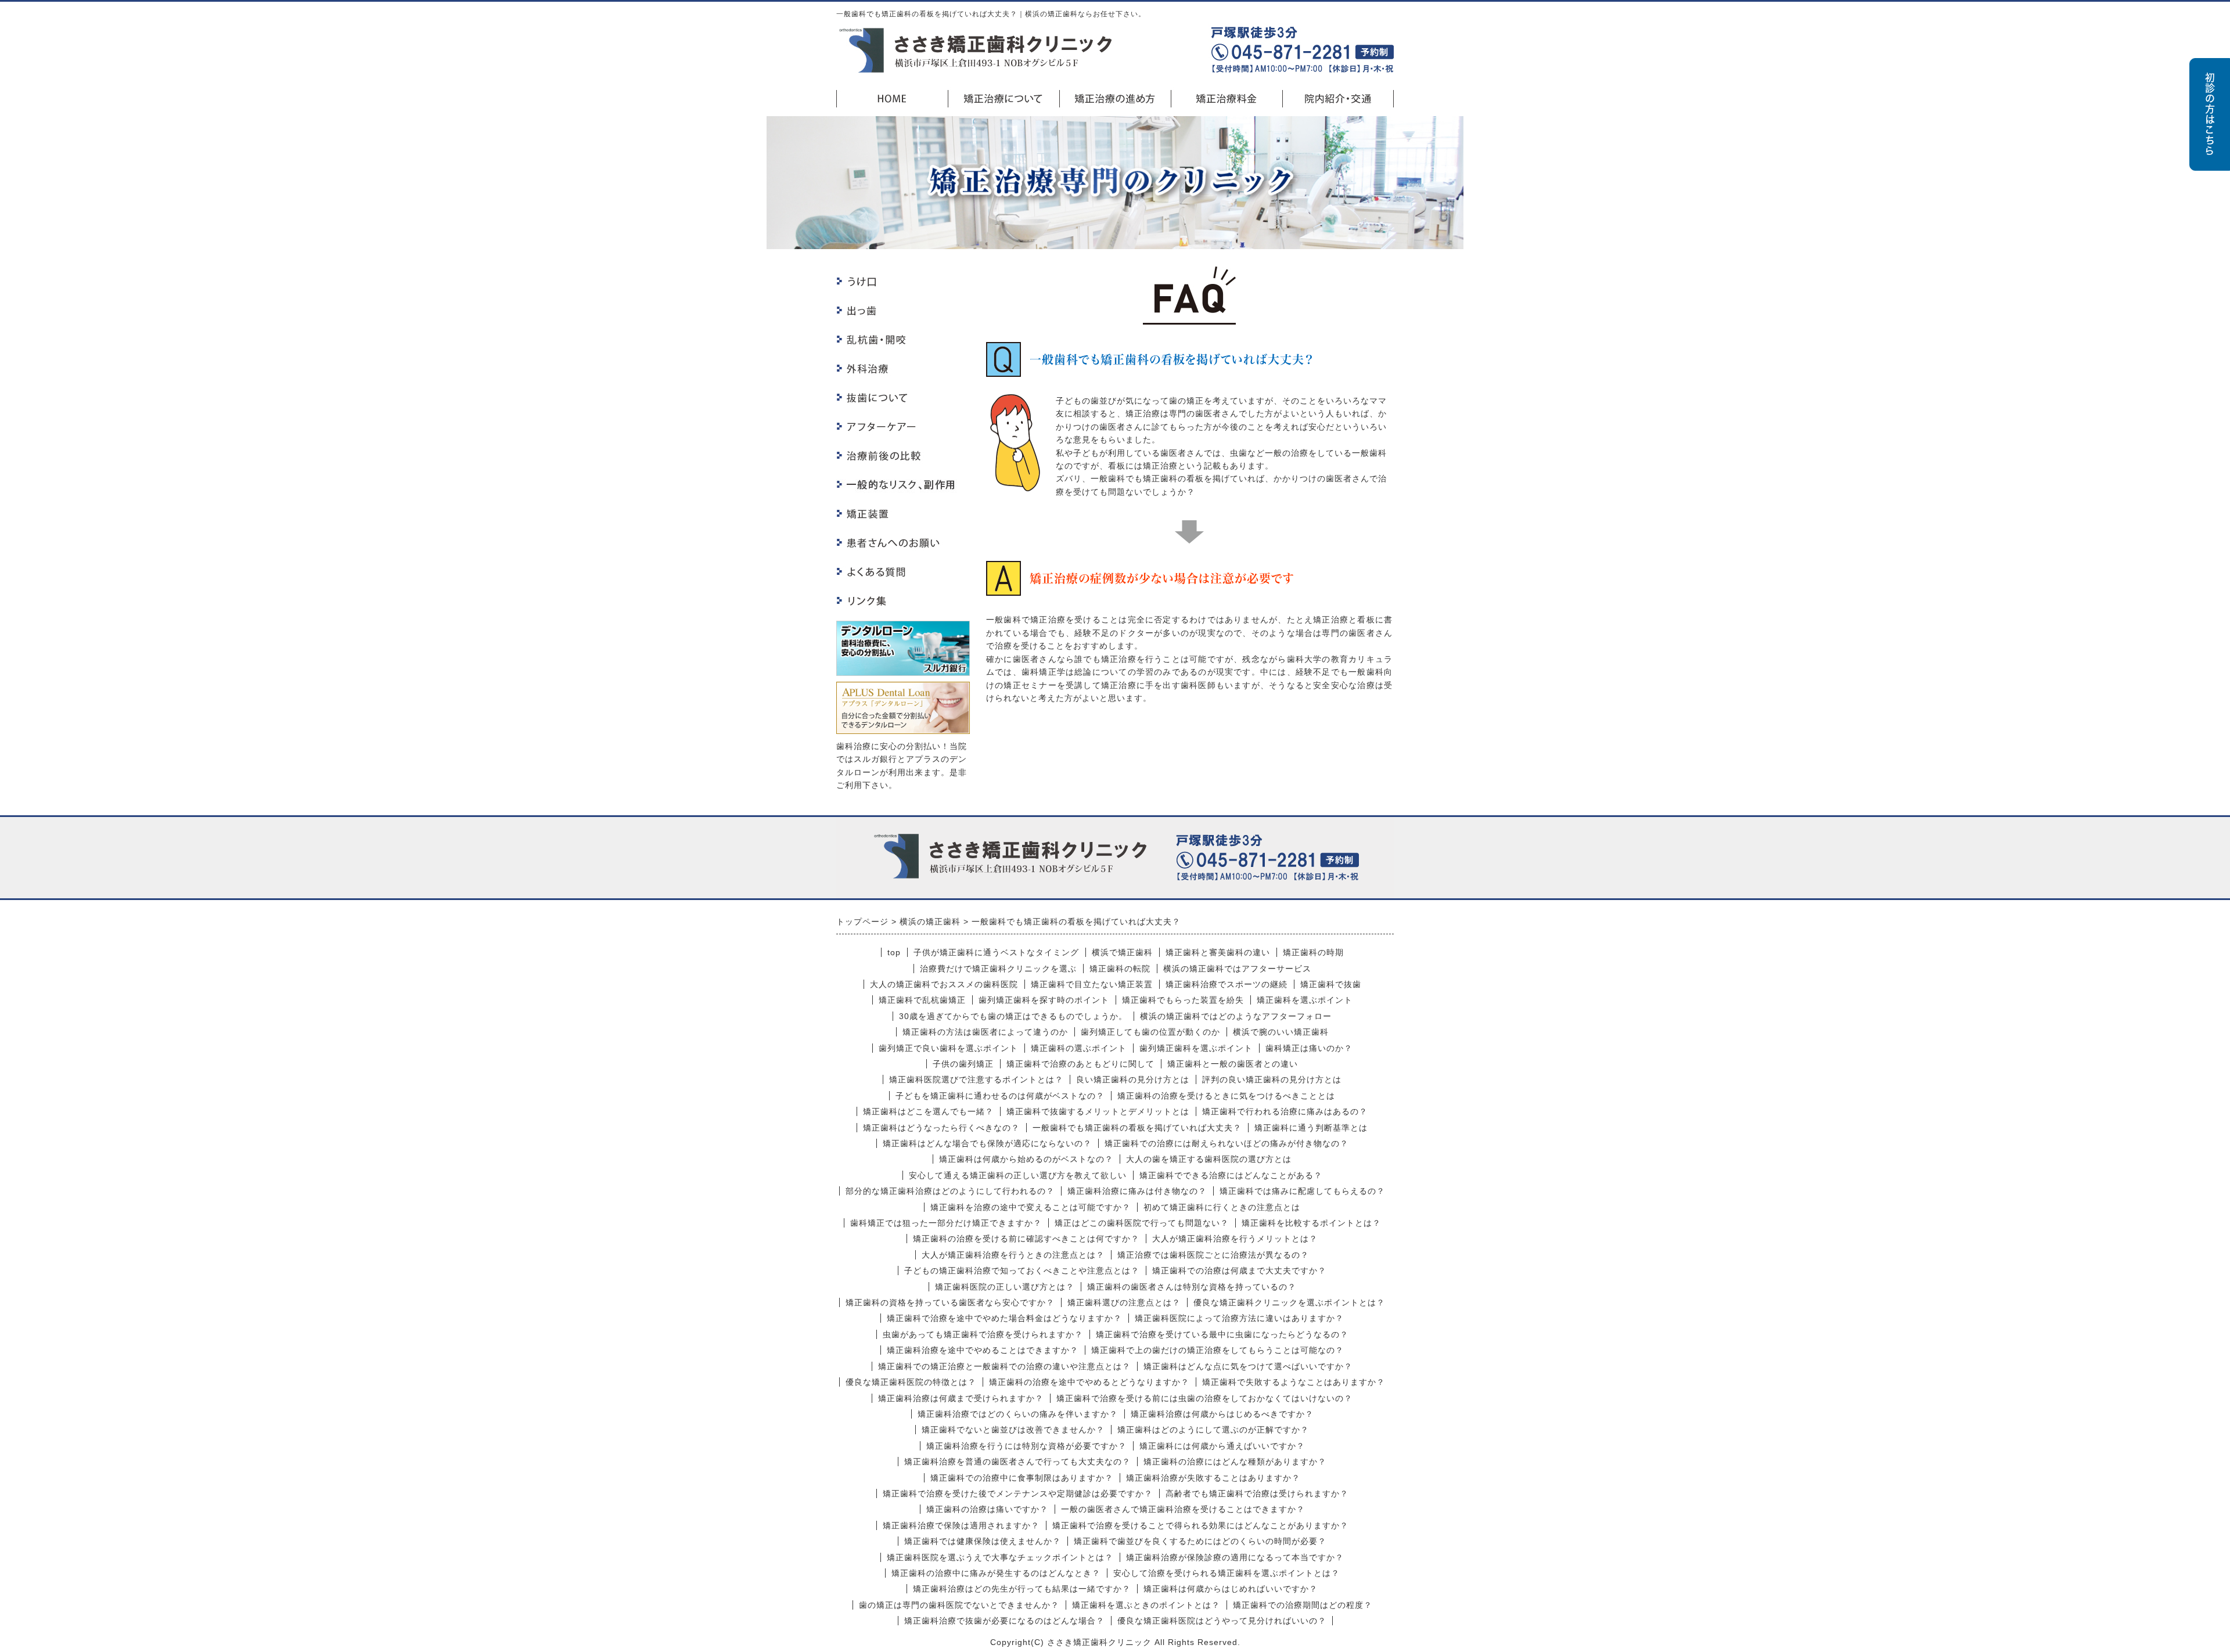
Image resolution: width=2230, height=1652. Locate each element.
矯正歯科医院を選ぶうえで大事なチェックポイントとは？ (1000, 1557)
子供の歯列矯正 (963, 1064)
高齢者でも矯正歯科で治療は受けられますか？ (1257, 1493)
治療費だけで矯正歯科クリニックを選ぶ (998, 969)
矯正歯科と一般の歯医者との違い (1233, 1064)
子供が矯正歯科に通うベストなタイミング (996, 952)
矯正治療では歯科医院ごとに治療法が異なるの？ (1213, 1255)
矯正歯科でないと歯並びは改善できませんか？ (1013, 1430)
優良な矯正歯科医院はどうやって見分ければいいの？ (1222, 1621)
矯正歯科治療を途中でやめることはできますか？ (983, 1350)
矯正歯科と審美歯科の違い (1218, 952)
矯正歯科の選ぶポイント (1079, 1048)
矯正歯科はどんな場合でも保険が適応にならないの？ (987, 1143)
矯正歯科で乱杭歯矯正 (922, 1000)
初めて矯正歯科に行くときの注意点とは (1222, 1207)
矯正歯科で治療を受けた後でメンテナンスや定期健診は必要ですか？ (1018, 1493)
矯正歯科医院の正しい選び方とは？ (1005, 1287)
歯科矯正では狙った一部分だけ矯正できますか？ (946, 1223)
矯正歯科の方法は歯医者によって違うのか (985, 1032)
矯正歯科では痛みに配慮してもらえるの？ (1302, 1191)
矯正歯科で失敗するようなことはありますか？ (1294, 1382)
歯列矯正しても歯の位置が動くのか (1150, 1032)
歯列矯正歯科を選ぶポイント (1196, 1048)
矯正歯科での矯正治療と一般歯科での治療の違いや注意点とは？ (1004, 1366)
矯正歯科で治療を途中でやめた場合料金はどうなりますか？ (1004, 1318)
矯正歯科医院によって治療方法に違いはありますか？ (1239, 1318)
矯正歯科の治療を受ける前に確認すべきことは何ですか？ (1026, 1239)
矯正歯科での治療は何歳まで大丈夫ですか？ (1239, 1271)
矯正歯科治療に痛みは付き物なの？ (1137, 1191)
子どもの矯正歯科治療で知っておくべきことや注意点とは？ (1022, 1271)
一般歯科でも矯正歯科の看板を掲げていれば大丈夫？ (1137, 1128)
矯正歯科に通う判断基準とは (1311, 1128)
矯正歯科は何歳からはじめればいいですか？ (1231, 1589)
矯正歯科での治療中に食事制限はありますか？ (1022, 1478)
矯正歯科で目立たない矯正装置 (1092, 984)
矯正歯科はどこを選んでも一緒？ (928, 1111)
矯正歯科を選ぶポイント (1305, 1000)
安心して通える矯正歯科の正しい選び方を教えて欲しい (1018, 1175)
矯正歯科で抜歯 (1331, 984)
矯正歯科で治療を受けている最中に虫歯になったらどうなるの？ (1222, 1334)
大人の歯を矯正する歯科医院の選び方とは (1209, 1159)
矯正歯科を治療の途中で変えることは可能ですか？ (1031, 1207)
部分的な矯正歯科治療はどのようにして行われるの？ (950, 1191)
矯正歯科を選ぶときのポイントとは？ (1146, 1605)
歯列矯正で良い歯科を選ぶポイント (948, 1048)
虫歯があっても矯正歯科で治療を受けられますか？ (983, 1334)
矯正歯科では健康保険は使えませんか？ (983, 1541)
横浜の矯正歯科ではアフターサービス (1237, 969)
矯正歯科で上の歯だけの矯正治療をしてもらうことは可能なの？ (1217, 1350)
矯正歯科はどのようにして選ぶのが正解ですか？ (1213, 1430)
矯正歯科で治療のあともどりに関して (1080, 1064)
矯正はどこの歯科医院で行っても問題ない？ (1142, 1223)
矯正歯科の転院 (1120, 969)
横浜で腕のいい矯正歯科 (1281, 1032)
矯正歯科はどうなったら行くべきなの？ (941, 1128)
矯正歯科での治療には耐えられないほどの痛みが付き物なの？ (1226, 1143)
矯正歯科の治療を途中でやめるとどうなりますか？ (1089, 1382)
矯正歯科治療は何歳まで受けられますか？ (961, 1398)
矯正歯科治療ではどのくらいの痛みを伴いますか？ (1018, 1414)
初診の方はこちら (2210, 114)
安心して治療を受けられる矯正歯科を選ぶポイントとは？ (1226, 1573)
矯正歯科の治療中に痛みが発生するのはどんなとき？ (996, 1573)
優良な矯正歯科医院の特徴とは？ (911, 1382)
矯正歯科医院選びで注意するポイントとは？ (976, 1079)
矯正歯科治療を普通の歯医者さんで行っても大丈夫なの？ (1017, 1462)
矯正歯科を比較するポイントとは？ (1311, 1223)
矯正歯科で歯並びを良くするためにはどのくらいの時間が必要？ (1200, 1541)
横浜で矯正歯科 (1122, 952)
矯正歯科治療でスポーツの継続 (1226, 984)
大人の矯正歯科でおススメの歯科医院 (944, 984)
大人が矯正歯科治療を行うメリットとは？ (1235, 1239)
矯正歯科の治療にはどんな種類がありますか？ (1235, 1462)
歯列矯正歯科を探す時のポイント (1044, 1000)
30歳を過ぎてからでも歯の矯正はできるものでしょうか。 (1013, 1016)
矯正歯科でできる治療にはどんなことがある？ (1231, 1175)
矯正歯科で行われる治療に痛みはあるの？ (1285, 1111)
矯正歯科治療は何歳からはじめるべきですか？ (1222, 1414)
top (894, 952)
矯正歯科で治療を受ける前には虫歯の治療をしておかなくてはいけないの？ (1204, 1398)
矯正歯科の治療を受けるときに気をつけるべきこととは (1226, 1096)
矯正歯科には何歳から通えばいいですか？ (1222, 1446)
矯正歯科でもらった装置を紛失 (1183, 1000)
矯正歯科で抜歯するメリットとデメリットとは (1098, 1111)
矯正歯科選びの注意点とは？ (1124, 1302)
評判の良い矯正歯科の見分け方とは (1272, 1079)
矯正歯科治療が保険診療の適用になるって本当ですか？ (1235, 1557)
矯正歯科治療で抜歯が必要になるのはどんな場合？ (1004, 1621)
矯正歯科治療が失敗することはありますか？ (1213, 1478)
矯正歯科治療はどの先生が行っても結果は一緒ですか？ (1022, 1589)
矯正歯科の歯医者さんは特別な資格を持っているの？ (1192, 1287)
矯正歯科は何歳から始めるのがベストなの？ (1026, 1159)
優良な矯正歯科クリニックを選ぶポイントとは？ (1289, 1302)
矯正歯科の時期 (1313, 952)
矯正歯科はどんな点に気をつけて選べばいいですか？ (1248, 1366)
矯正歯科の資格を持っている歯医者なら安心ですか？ (950, 1302)
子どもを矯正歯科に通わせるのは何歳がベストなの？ (1000, 1096)
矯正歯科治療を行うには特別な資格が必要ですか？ (1026, 1446)
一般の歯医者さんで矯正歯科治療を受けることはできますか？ (1183, 1509)
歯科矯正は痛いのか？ (1309, 1048)
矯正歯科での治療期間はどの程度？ (1303, 1605)
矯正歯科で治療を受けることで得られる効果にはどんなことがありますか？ (1200, 1525)
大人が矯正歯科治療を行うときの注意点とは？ (1013, 1255)
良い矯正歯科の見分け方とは (1133, 1079)
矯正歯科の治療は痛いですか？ (987, 1509)
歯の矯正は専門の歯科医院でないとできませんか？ (959, 1605)
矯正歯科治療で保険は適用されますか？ (961, 1525)
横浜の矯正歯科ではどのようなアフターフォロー (1236, 1016)
